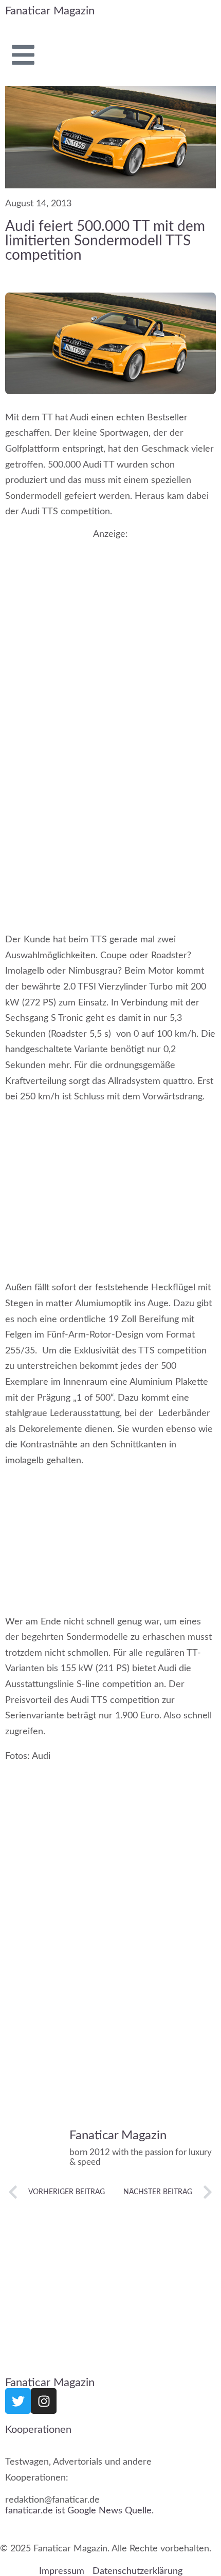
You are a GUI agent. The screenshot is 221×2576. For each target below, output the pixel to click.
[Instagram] (44, 2401)
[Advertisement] (110, 654)
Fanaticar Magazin (50, 11)
